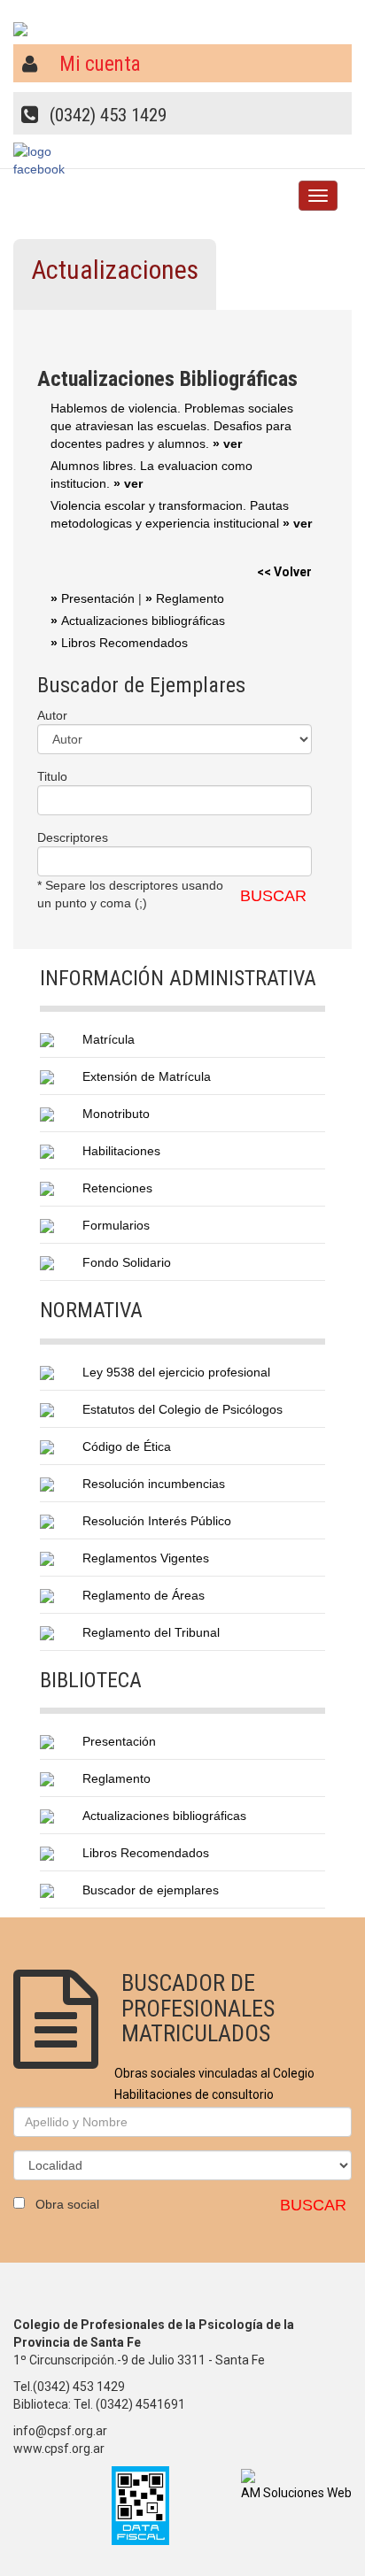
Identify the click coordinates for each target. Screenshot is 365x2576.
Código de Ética (127, 1446)
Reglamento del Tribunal (151, 1632)
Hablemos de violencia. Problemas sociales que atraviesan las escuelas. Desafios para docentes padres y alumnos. (172, 426)
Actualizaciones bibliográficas (138, 621)
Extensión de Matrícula (147, 1076)
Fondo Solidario (127, 1262)
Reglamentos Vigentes (146, 1558)
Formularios (116, 1225)
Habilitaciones (121, 1151)
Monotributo (116, 1114)
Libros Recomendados (119, 643)
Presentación (93, 598)
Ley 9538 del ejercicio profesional (176, 1372)
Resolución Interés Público (157, 1521)
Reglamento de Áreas (144, 1595)
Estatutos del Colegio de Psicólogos (182, 1409)
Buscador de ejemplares (151, 1890)
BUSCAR (273, 896)
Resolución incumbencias (154, 1484)
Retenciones (117, 1188)
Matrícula (109, 1039)
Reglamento (185, 598)
